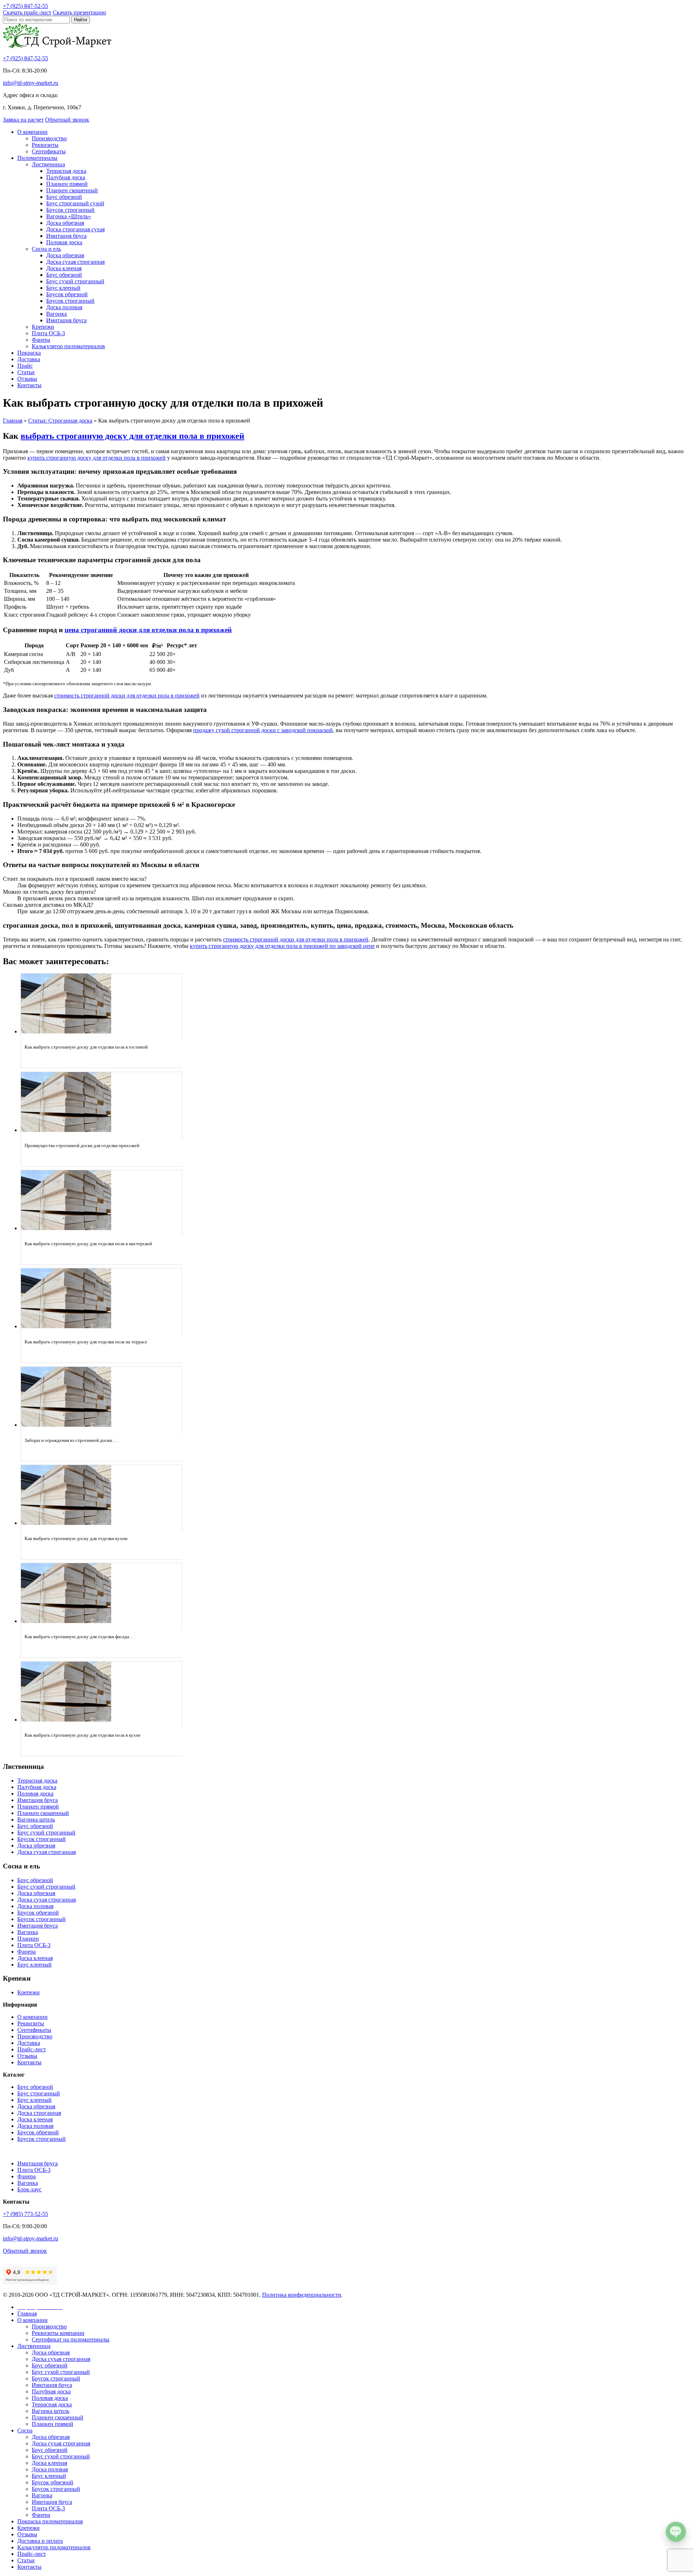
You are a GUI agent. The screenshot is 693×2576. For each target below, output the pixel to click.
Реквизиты (45, 145)
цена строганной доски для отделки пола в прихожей (148, 630)
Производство (49, 138)
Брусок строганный (70, 210)
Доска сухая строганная (75, 262)
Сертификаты (49, 151)
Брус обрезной (64, 197)
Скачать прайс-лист (27, 12)
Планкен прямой (67, 184)
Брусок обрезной (67, 294)
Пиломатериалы (37, 158)
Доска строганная (39, 2113)
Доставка (29, 359)
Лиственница (48, 164)
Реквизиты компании (58, 2333)
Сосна (25, 2430)
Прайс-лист (32, 2049)
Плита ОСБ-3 (48, 333)
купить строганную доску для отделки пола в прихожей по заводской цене (282, 946)
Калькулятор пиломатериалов (68, 346)
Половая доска (64, 242)
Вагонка (56, 314)
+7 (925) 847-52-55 (25, 58)
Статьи (26, 372)
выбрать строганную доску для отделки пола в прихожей (132, 436)
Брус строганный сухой (75, 203)
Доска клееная (64, 268)
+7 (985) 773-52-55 (25, 2214)
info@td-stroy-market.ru (30, 83)
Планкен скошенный (72, 190)
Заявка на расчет (23, 120)
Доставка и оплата (40, 2541)
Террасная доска (66, 171)
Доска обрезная (65, 223)
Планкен (28, 1939)
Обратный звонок (67, 120)
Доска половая (64, 307)
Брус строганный (39, 2093)
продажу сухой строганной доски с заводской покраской (263, 730)
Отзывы (27, 379)
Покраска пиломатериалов (50, 2521)
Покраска (29, 353)
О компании (32, 132)
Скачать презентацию (79, 12)
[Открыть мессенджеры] (676, 2532)
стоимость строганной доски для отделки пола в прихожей (127, 696)
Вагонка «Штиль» (69, 216)
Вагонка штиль (36, 1820)
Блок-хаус (29, 2189)
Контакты (29, 385)
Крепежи (43, 327)
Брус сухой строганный (75, 281)
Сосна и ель (46, 249)
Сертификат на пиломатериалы (71, 2339)
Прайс (25, 366)
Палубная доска (66, 177)
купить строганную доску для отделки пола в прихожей (97, 458)
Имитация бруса (66, 236)
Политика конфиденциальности (302, 2295)
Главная (27, 2313)
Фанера (41, 340)
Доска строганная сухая (75, 229)
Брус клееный (63, 288)
